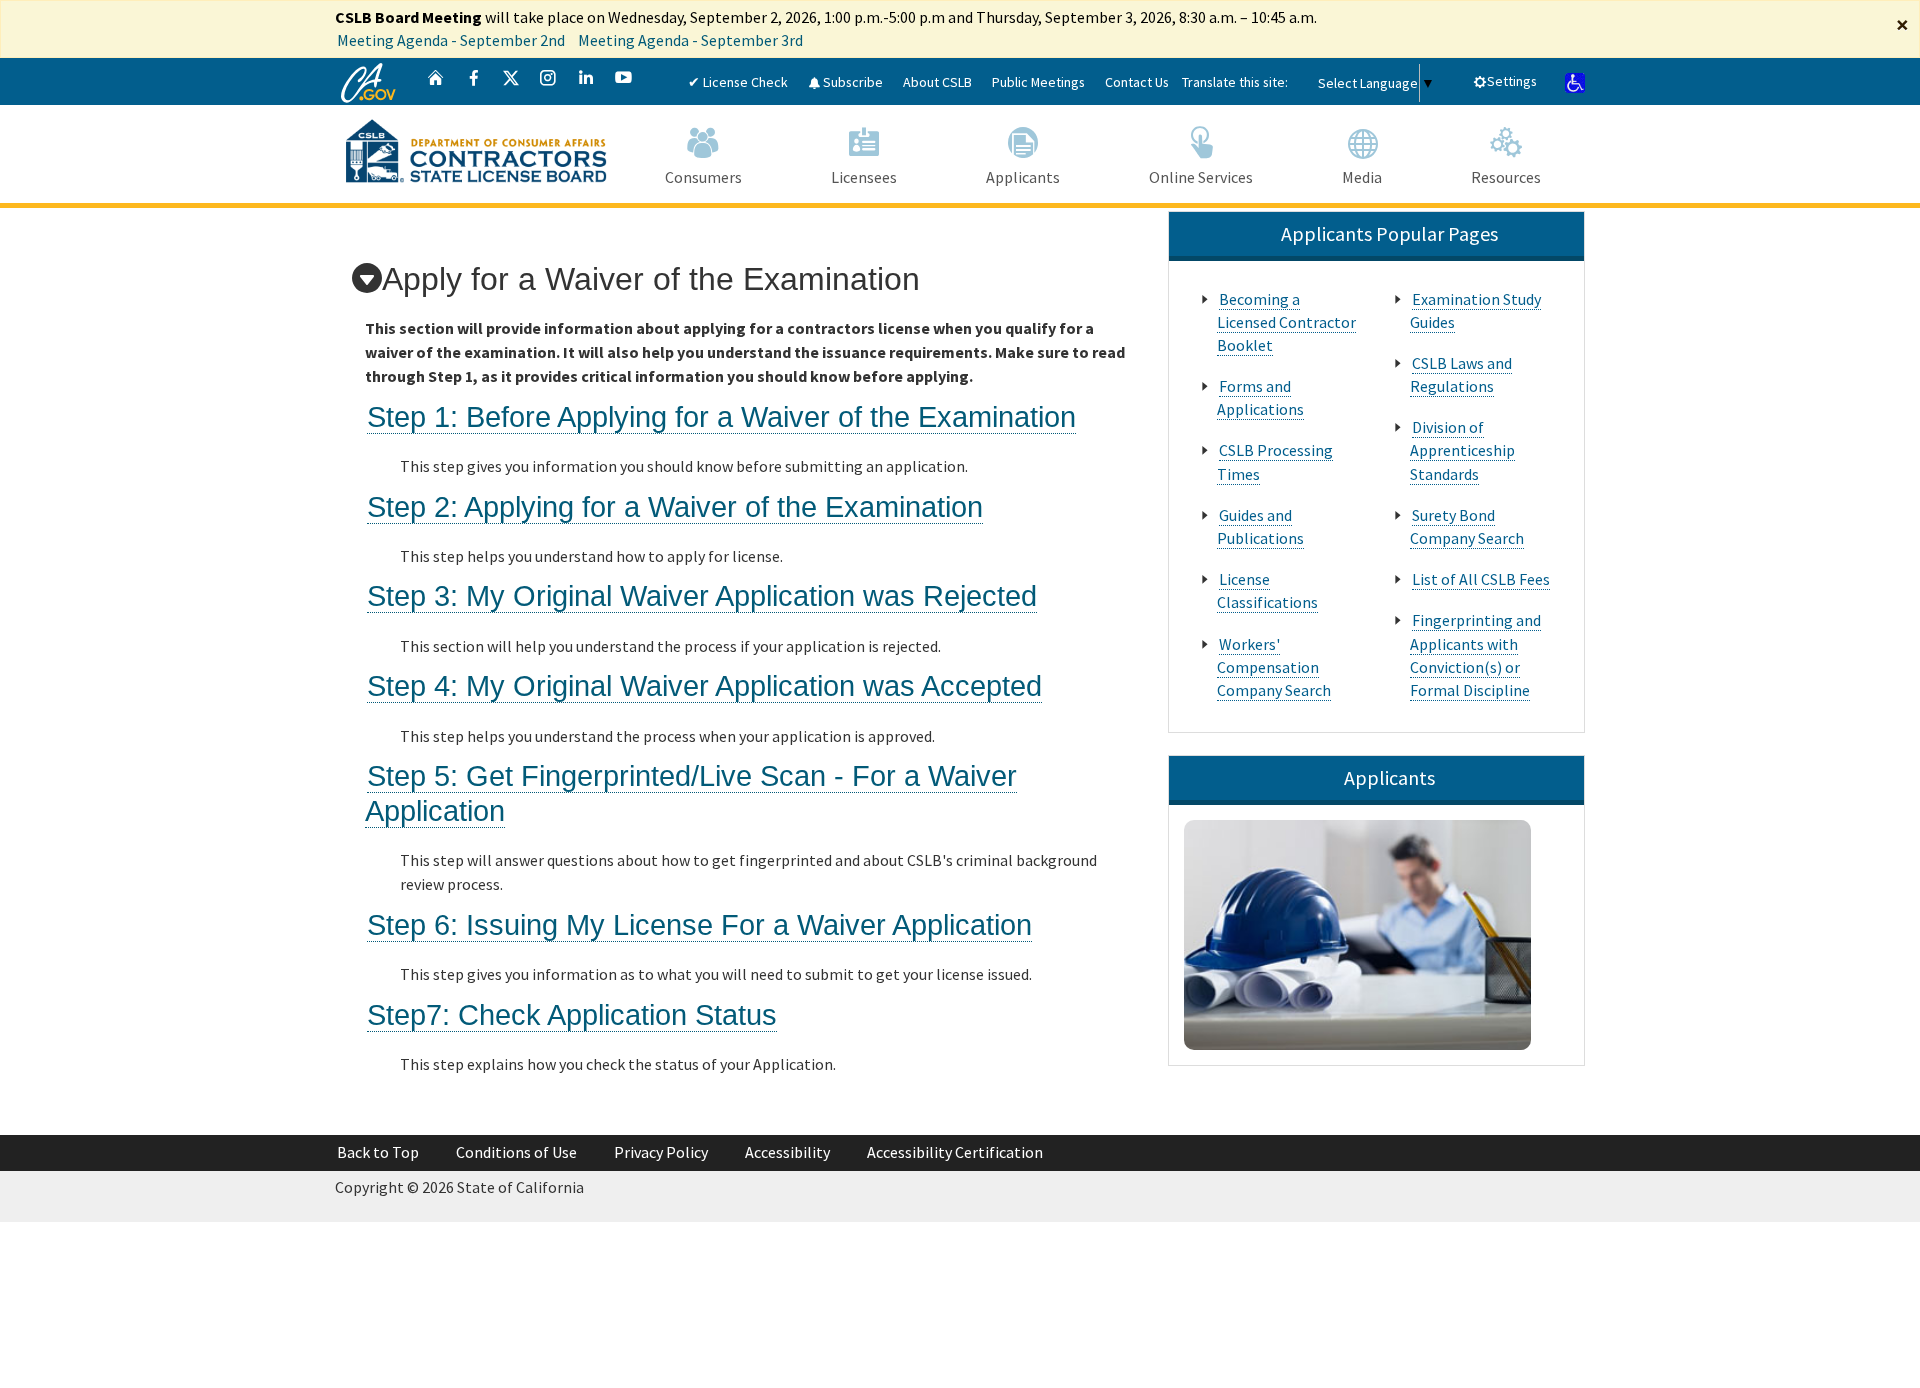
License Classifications (1267, 590)
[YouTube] (624, 81)
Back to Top (378, 1152)
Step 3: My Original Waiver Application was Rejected (702, 596)
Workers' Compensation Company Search (1274, 667)
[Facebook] (474, 81)
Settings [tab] (1512, 81)
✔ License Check (738, 82)
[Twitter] (511, 81)
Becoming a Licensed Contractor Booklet (1286, 322)
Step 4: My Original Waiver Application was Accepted (704, 686)
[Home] (436, 81)
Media (1362, 177)
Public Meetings (1038, 82)
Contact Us (1137, 82)
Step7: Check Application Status (572, 1015)
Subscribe (851, 82)
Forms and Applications (1260, 397)
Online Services (1201, 177)
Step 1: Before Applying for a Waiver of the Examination (721, 417)
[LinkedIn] (586, 81)
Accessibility (787, 1152)
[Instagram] (548, 81)
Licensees (864, 177)
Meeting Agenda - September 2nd (451, 40)
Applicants (1023, 177)
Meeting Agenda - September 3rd (690, 40)
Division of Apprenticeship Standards (1462, 450)
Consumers (703, 177)
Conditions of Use (516, 1152)
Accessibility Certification (955, 1152)
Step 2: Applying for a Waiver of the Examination (675, 507)
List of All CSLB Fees (1481, 579)
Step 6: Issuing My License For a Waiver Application (699, 925)
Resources (1506, 177)
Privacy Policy (661, 1152)
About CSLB (937, 82)
